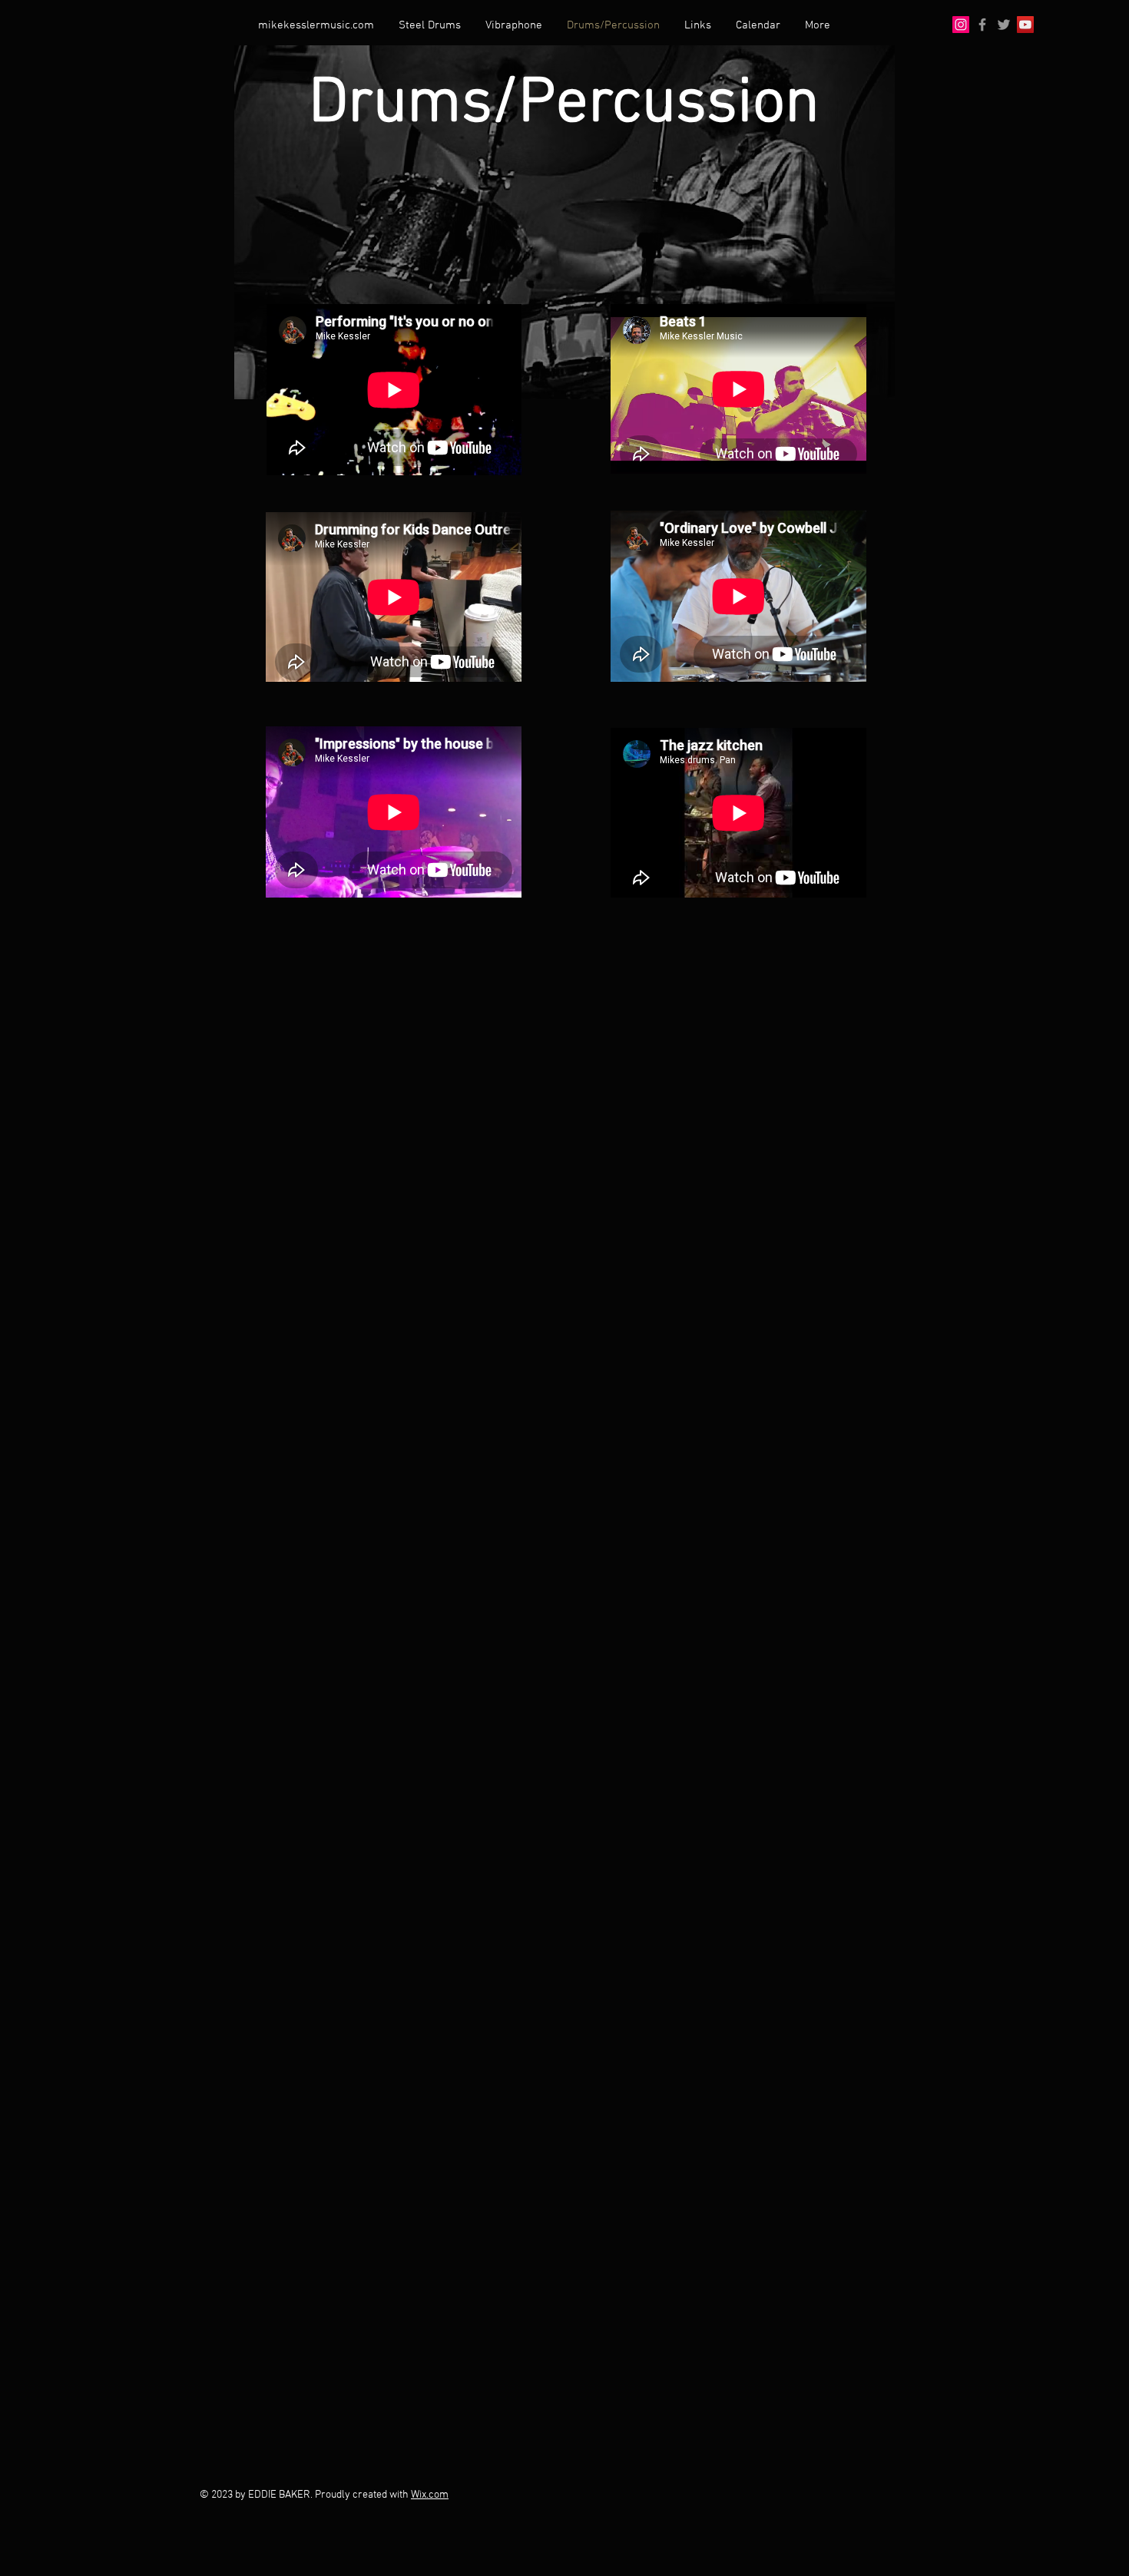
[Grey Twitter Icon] (1004, 25)
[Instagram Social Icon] (961, 25)
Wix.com (430, 2495)
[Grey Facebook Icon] (982, 25)
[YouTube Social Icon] (1025, 25)
